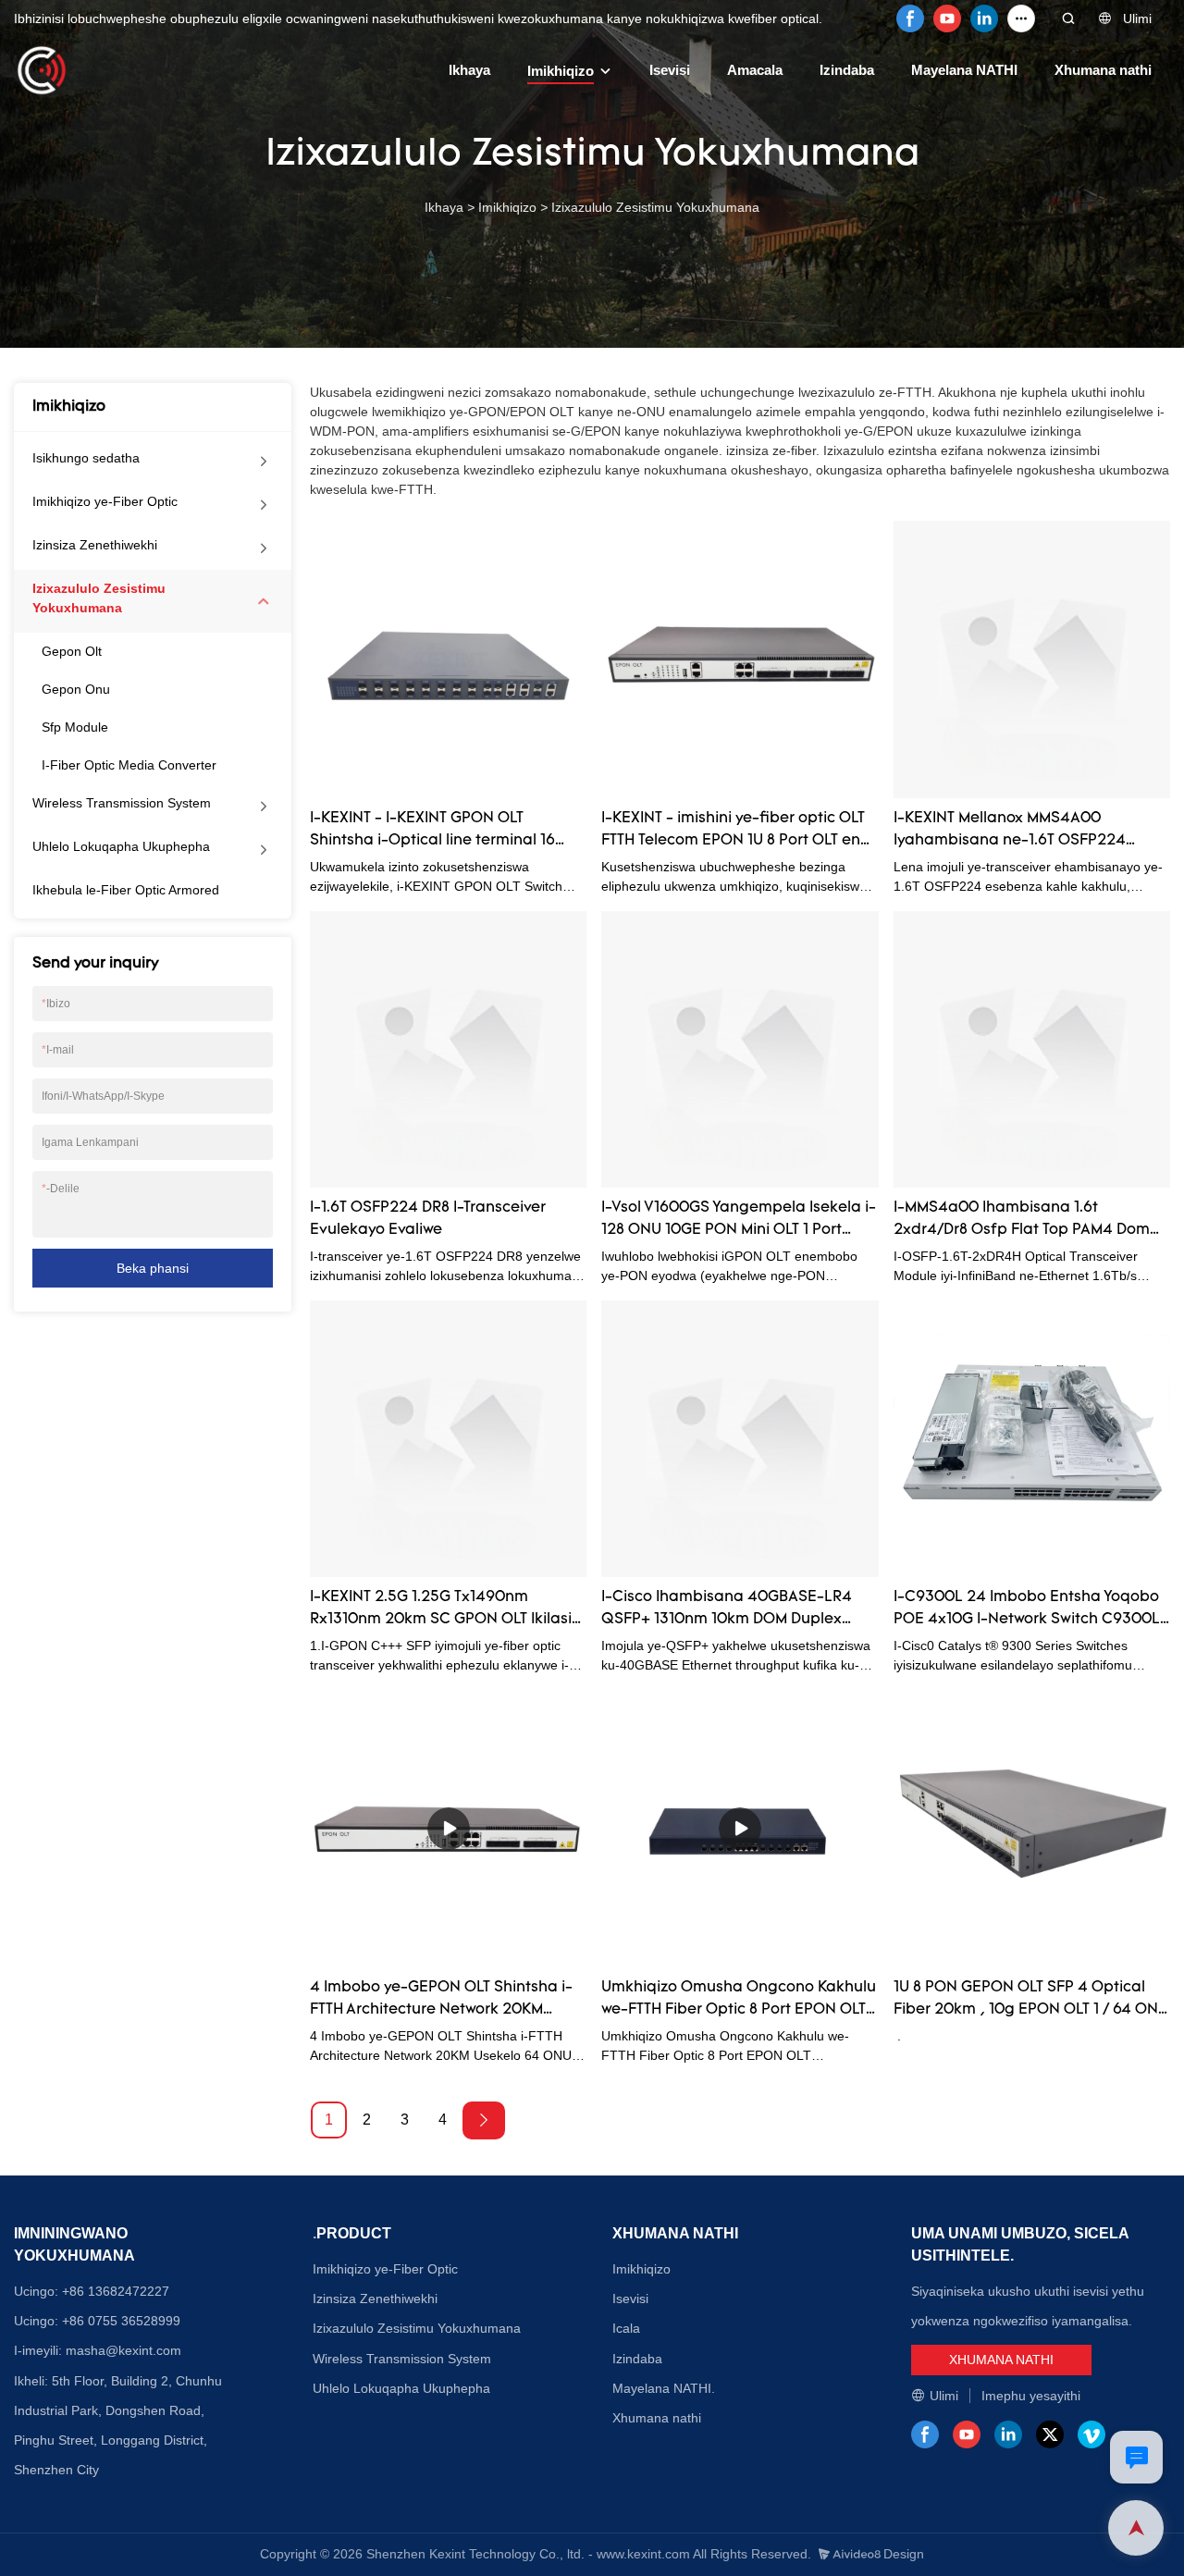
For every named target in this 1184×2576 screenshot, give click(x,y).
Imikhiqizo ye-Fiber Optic (105, 501)
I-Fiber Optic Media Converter (129, 765)
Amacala (755, 70)
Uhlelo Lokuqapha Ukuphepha (121, 846)
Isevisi (670, 70)
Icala (626, 2328)
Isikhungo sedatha (86, 458)
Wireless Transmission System (122, 803)
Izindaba (847, 70)
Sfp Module (75, 727)
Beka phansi (153, 1268)
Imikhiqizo (561, 71)
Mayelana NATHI (964, 70)
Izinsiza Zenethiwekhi (95, 545)
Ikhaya (469, 70)
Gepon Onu (76, 689)
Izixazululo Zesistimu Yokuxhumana (655, 207)
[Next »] (484, 2120)
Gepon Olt (72, 651)
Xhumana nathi (1103, 70)
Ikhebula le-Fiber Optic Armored (126, 890)
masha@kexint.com (123, 2350)
